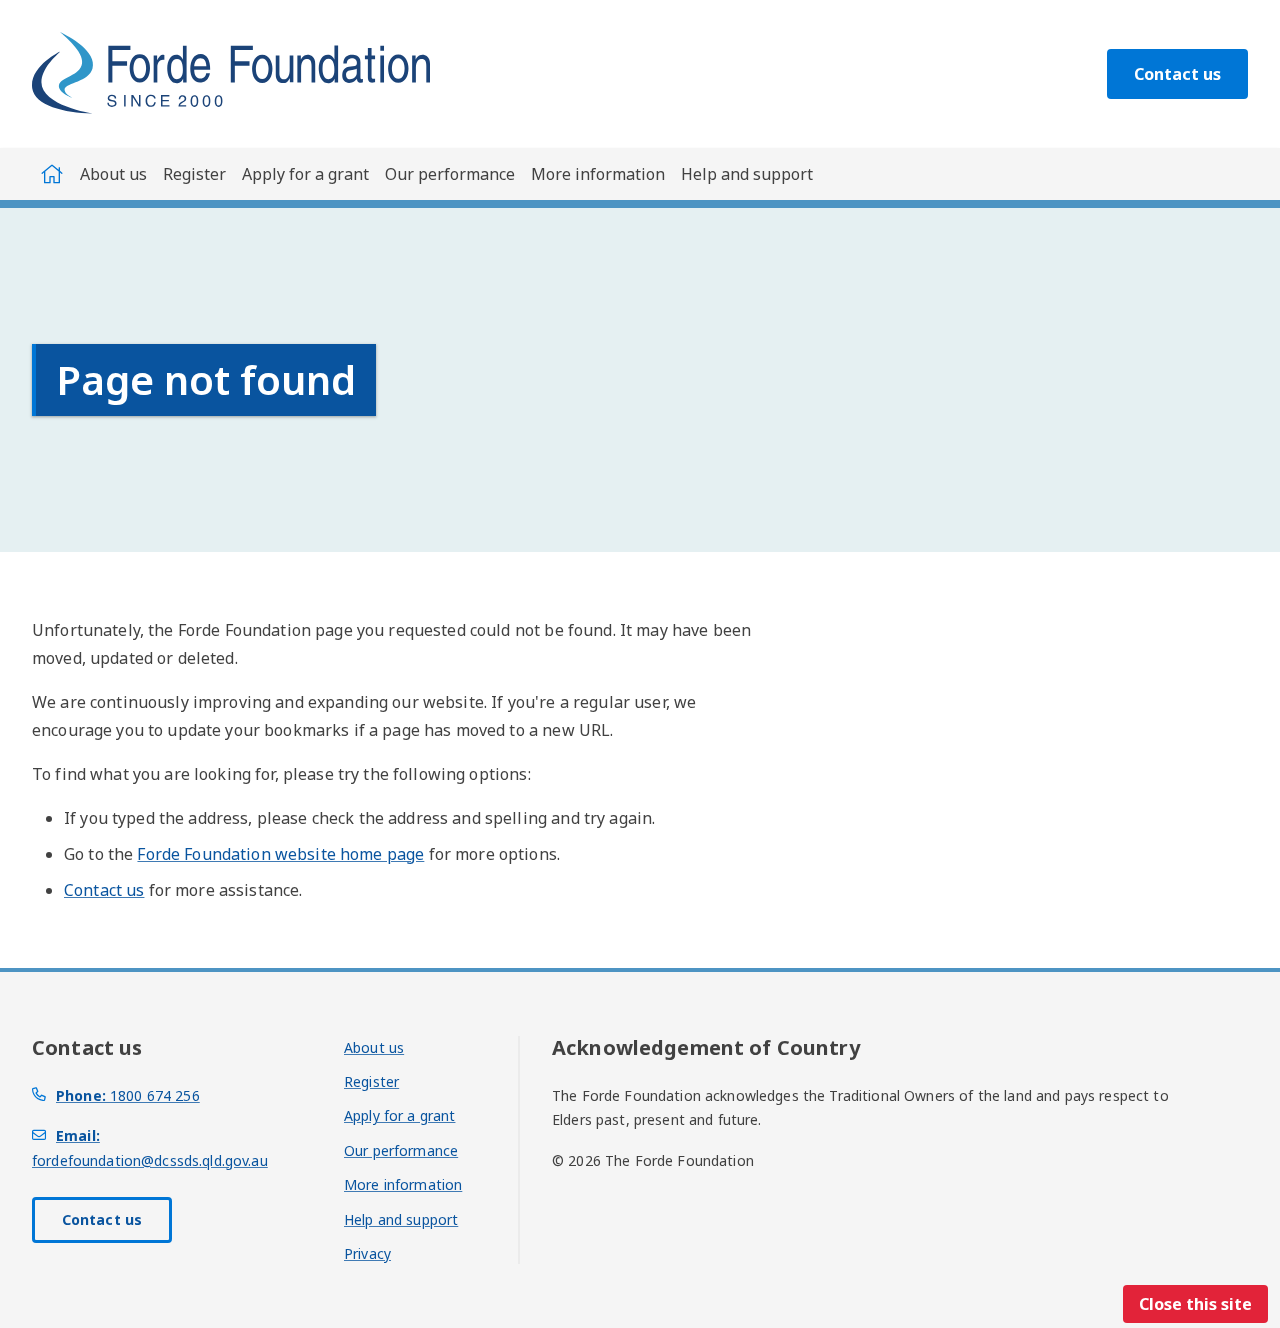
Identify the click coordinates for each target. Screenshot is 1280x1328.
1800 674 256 (128, 1095)
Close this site (1195, 1304)
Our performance (450, 174)
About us (113, 174)
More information (598, 174)
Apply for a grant (305, 174)
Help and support (747, 174)
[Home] (52, 174)
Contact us (1177, 74)
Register (194, 174)
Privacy (367, 1253)
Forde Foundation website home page (280, 854)
